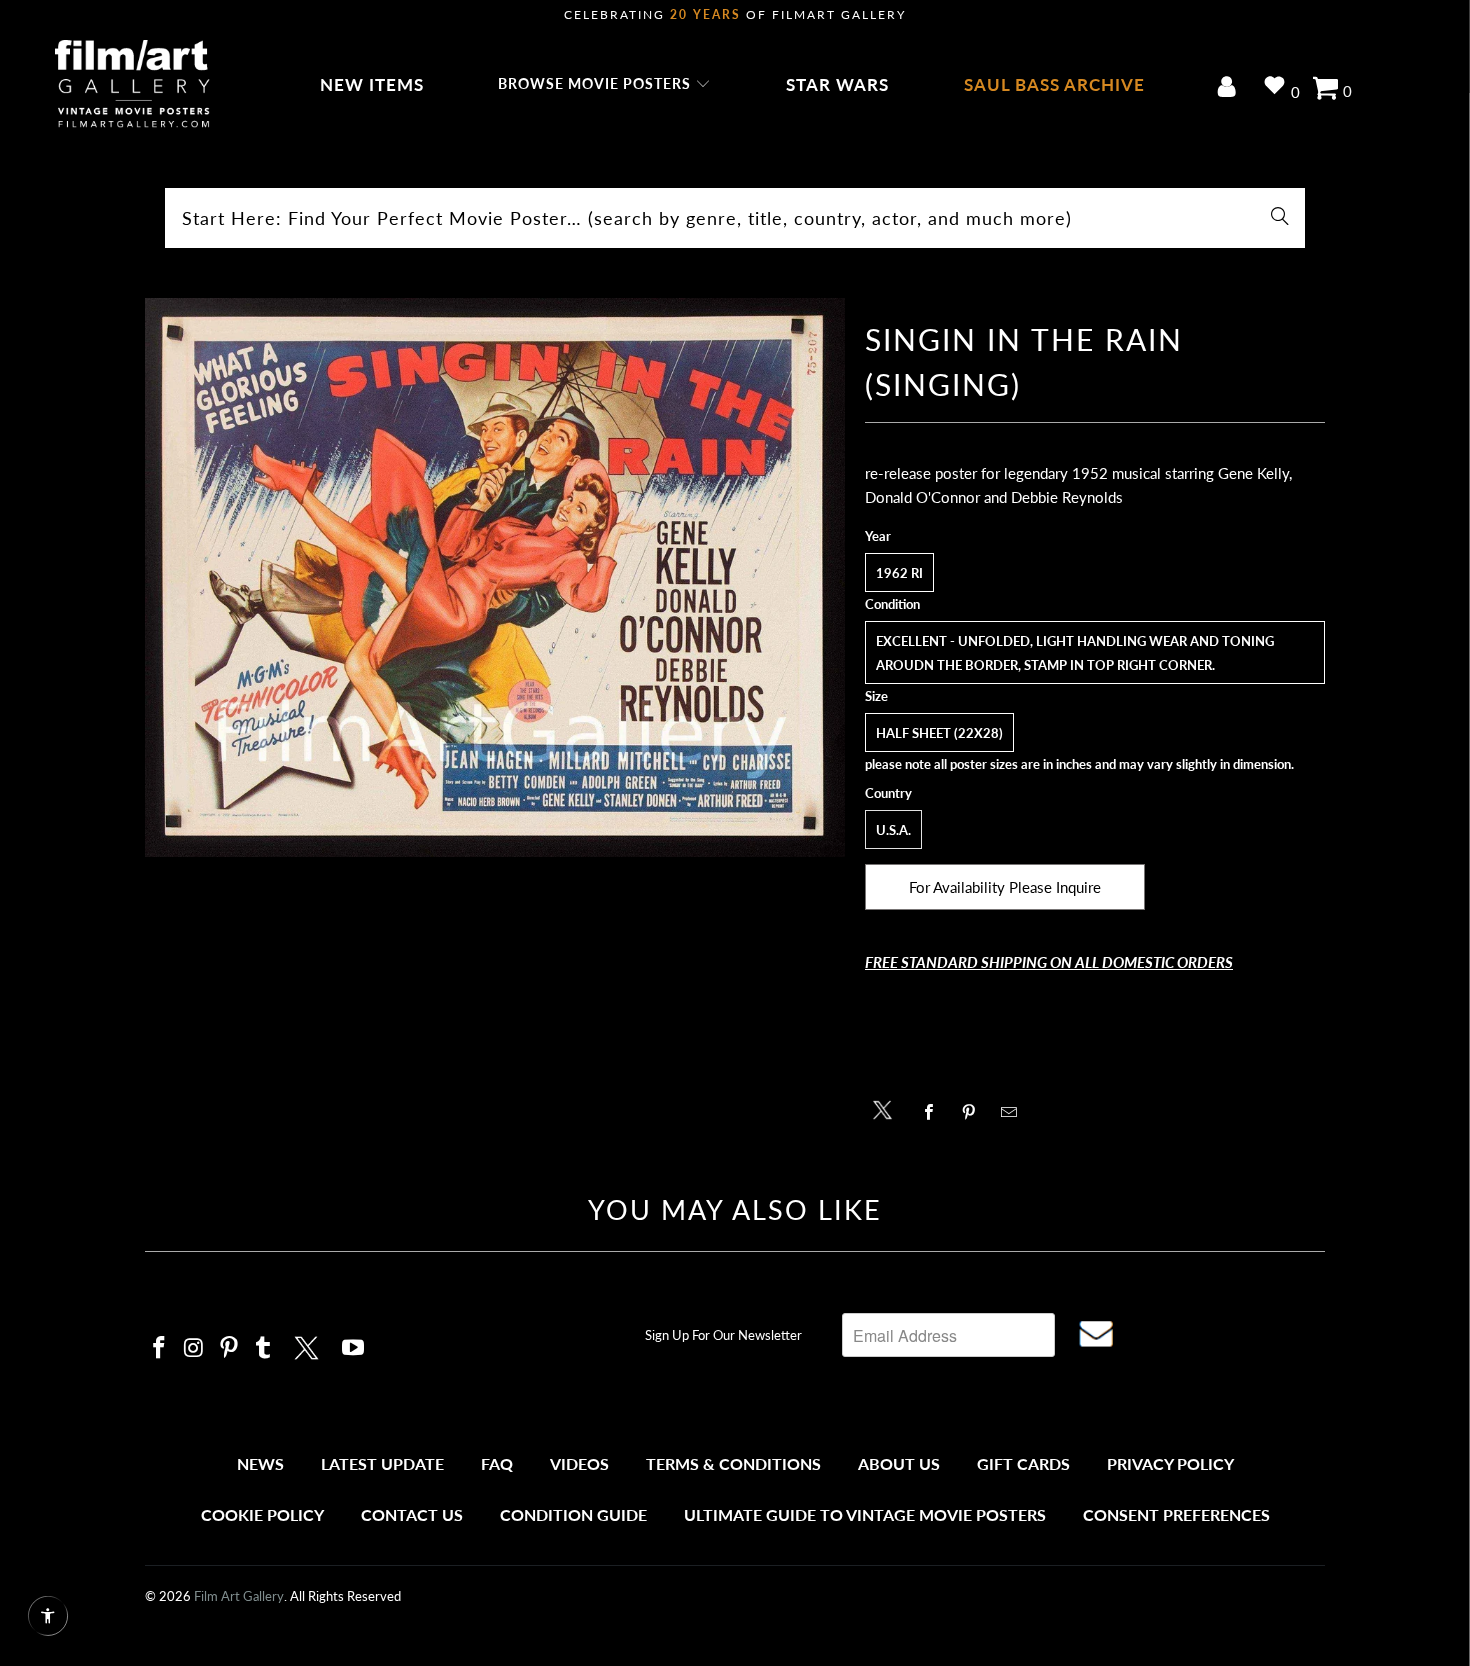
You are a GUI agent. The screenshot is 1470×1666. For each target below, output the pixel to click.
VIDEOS (579, 1463)
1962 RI (899, 573)
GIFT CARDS (1023, 1463)
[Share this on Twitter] (887, 1108)
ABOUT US (899, 1463)
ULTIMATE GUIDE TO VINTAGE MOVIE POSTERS (865, 1514)
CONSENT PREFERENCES (1176, 1514)
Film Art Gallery (239, 1596)
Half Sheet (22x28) (939, 733)
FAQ (497, 1463)
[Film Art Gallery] (132, 85)
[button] (604, 85)
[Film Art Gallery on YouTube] (354, 1348)
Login (1230, 88)
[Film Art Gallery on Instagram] (195, 1348)
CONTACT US (412, 1514)
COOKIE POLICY (262, 1514)
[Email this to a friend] (1014, 1112)
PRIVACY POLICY (1170, 1463)
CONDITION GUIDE (573, 1514)
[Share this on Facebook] (934, 1112)
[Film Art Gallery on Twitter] (309, 1345)
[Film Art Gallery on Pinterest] (229, 1348)
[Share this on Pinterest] (974, 1112)
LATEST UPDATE (382, 1463)
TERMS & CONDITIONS (733, 1463)
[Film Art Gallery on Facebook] (160, 1348)
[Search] (1280, 218)
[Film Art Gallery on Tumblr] (264, 1348)
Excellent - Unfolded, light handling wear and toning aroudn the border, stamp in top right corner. (1075, 653)
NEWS (260, 1463)
